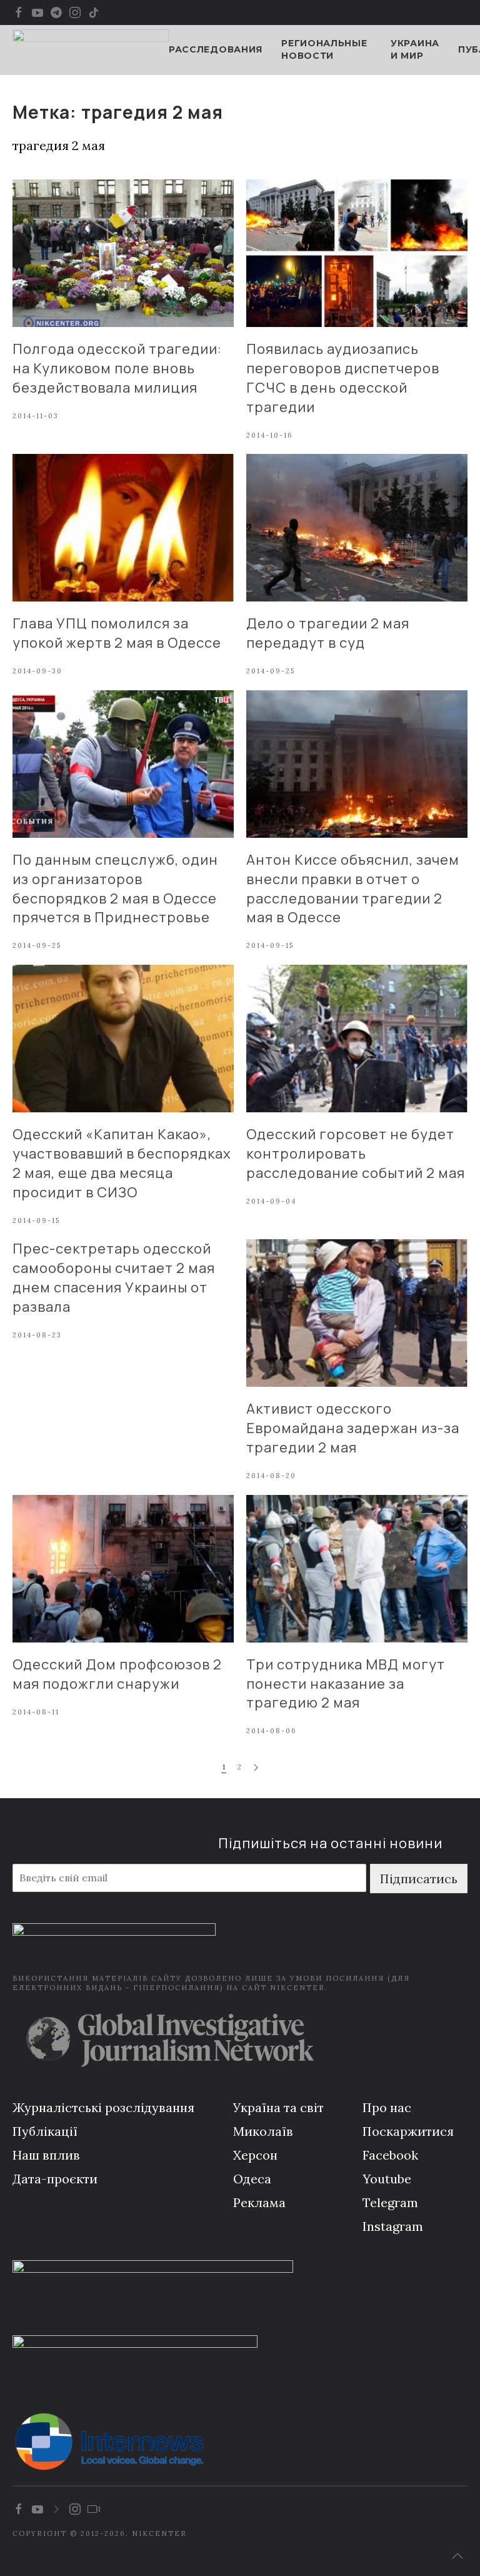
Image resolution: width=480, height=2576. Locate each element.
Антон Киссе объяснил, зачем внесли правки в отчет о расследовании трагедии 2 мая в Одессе (353, 888)
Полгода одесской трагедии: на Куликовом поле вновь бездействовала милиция (117, 368)
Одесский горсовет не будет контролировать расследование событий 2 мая (356, 1154)
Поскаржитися (408, 2131)
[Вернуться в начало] (91, 50)
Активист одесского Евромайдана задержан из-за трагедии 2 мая (353, 1428)
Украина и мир (415, 49)
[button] (457, 2556)
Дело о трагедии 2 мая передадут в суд (328, 633)
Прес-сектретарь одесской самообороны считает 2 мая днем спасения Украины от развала (114, 1277)
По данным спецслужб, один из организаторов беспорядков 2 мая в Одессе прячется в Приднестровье (115, 888)
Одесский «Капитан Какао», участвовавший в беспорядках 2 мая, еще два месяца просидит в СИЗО (122, 1163)
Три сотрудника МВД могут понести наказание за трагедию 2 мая (346, 1684)
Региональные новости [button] (324, 49)
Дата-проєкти (55, 2179)
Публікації (45, 2131)
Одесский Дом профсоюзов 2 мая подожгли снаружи (117, 1674)
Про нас (387, 2107)
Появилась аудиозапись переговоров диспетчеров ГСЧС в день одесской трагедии (343, 378)
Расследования (216, 49)
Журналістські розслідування (103, 2107)
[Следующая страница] (256, 1768)
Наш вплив (46, 2155)
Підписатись (419, 1879)
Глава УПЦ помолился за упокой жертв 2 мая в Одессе (117, 633)
